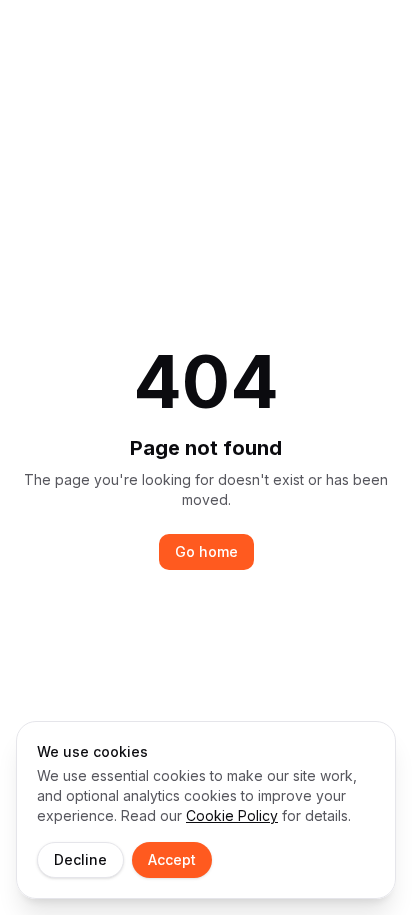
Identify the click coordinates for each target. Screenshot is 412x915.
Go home (206, 551)
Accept (172, 859)
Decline (80, 859)
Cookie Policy (232, 815)
